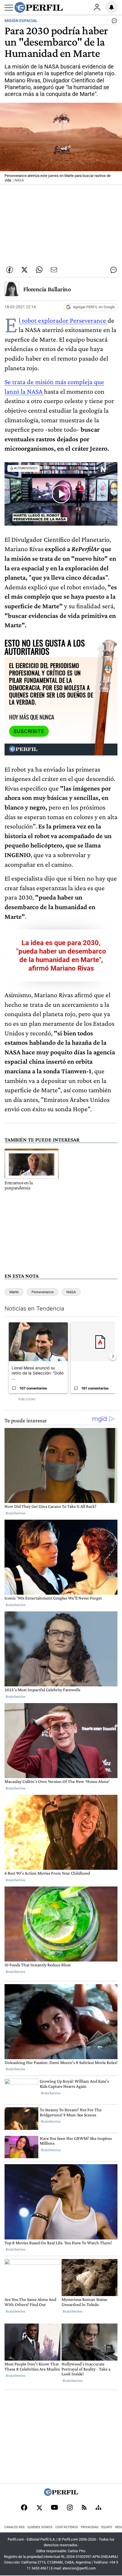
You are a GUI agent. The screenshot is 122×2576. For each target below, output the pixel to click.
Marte (14, 1292)
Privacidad (90, 2527)
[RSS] (84, 2508)
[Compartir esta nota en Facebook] (10, 270)
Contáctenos (67, 2527)
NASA (71, 1292)
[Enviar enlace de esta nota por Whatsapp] (39, 270)
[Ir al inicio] (39, 7)
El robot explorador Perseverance (63, 320)
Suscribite (29, 731)
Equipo (107, 2527)
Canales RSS (14, 2527)
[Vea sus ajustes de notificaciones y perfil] (112, 7)
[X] (39, 2508)
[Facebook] (24, 2508)
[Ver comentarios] (113, 22)
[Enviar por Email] (54, 270)
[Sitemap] (98, 2508)
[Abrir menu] (9, 8)
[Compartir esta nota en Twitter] (24, 270)
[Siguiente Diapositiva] (113, 1356)
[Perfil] (61, 2494)
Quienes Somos (40, 2527)
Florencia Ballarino (47, 289)
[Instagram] (70, 2508)
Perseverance (43, 1292)
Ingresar (97, 7)
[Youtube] (54, 2508)
